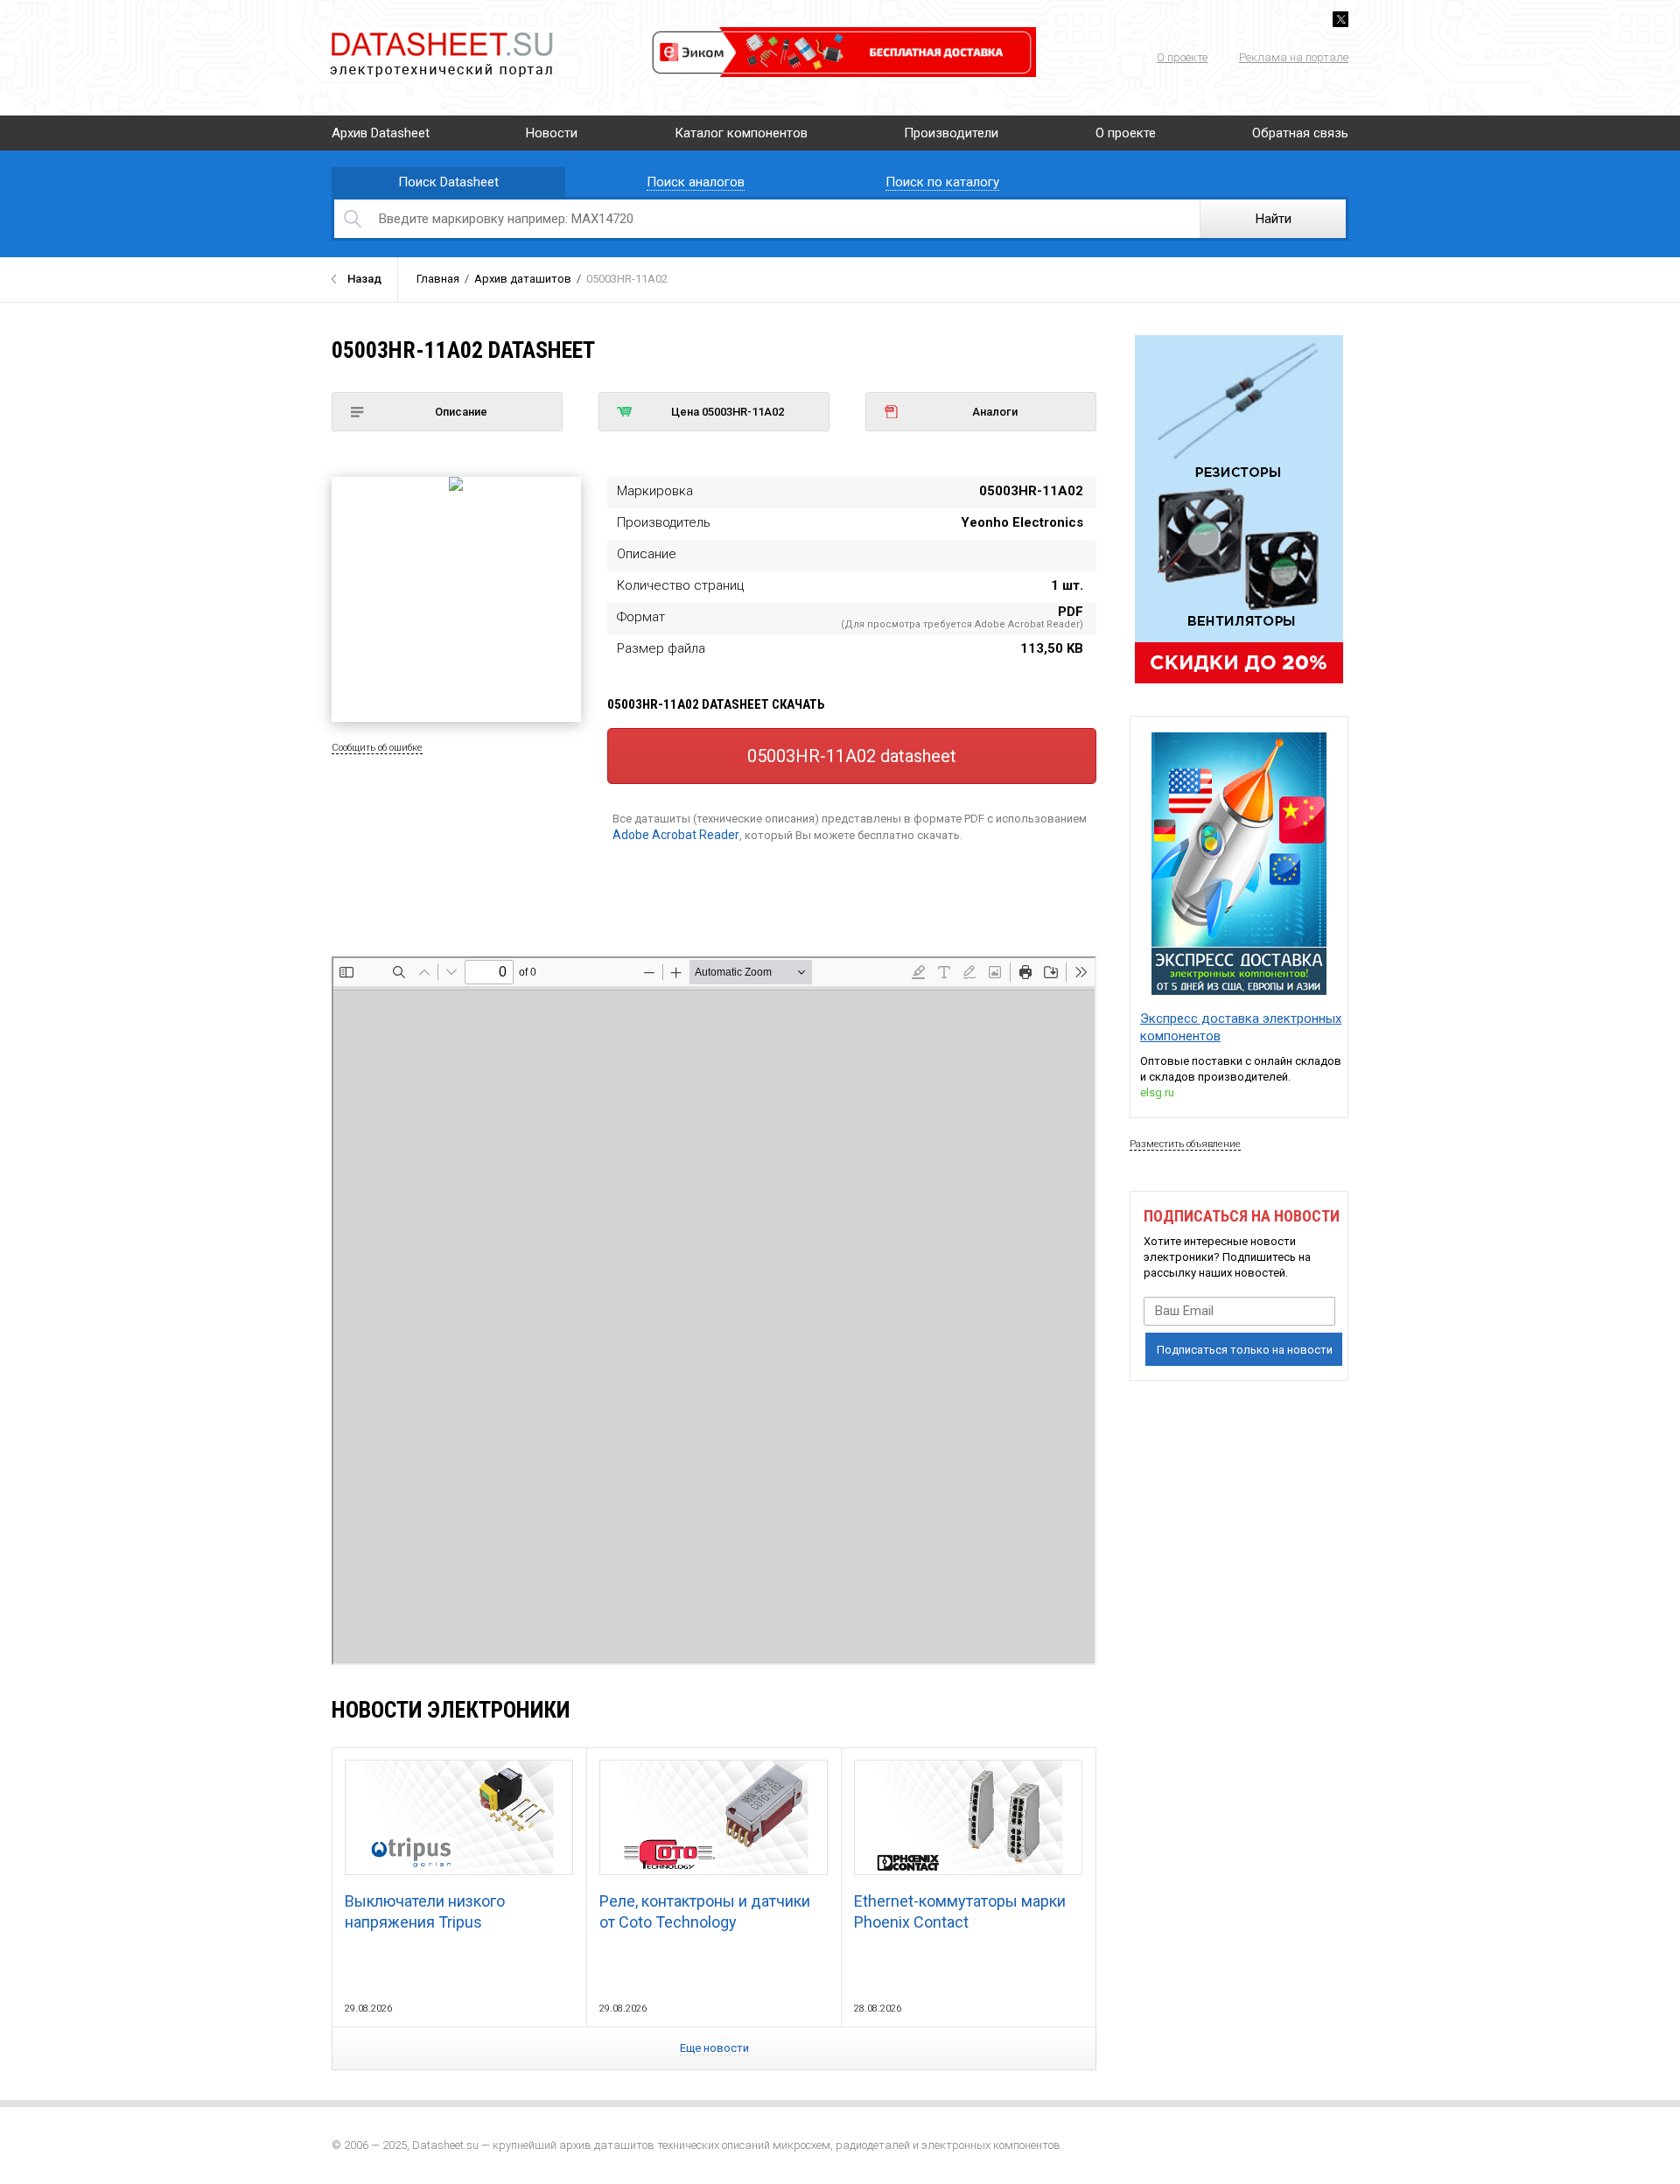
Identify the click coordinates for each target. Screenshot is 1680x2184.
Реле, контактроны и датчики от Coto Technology (705, 1911)
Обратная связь (1300, 133)
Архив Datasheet (381, 133)
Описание (461, 412)
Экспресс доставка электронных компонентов (1241, 1027)
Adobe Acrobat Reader (676, 835)
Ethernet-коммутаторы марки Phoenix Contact (960, 1911)
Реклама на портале (1294, 57)
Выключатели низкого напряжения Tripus (425, 1911)
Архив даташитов (523, 279)
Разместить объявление (1185, 1144)
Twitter (1340, 19)
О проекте (1182, 57)
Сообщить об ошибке (377, 748)
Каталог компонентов (741, 133)
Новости (552, 133)
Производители (951, 133)
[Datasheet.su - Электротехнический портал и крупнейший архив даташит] (441, 35)
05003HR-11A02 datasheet (852, 756)
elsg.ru (1157, 1092)
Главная (438, 279)
